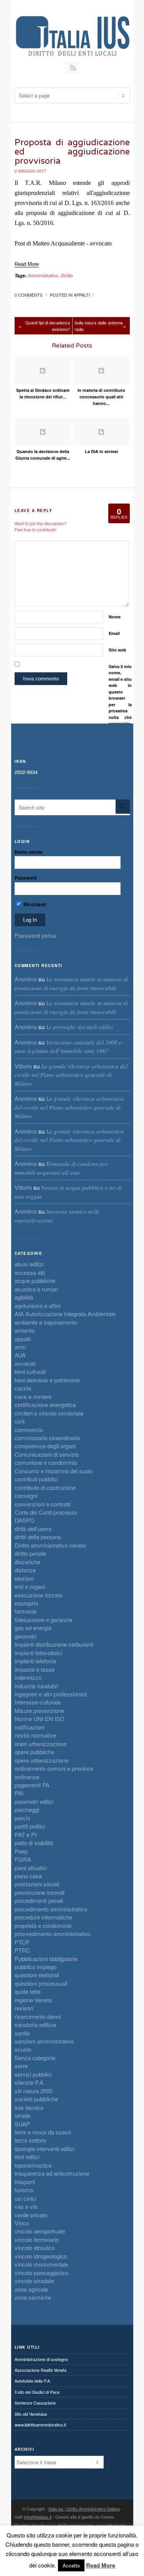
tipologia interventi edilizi (45, 2149)
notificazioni (29, 1727)
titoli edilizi (27, 2157)
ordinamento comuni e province (54, 1768)
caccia (23, 1388)
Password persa (35, 935)
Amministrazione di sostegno (41, 2359)
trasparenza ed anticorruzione (52, 2173)
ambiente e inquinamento (46, 1322)
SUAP (22, 2124)
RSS (73, 68)
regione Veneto (33, 2000)
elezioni (24, 1578)
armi (20, 1347)
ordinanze (27, 1777)
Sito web (118, 650)
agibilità (24, 1297)
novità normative (35, 1735)
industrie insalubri (36, 1686)
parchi (22, 1818)
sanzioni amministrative (44, 2041)
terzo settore (30, 2140)
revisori (24, 2008)
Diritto (67, 275)
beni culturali (30, 1371)
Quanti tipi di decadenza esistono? (48, 326)
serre (21, 2066)
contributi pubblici (36, 1479)
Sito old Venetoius (31, 2414)
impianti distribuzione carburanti (54, 1644)
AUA (20, 1355)
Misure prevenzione (39, 1710)
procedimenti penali (39, 1900)
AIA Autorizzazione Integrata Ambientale (65, 1314)
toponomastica (33, 2165)
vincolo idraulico (35, 2248)
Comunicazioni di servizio (47, 1454)
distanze (25, 1570)
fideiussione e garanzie (43, 1620)
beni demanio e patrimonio (47, 1380)
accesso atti (30, 1272)
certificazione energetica (45, 1405)
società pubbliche (36, 2099)
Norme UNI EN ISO (40, 1719)
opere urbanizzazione (41, 1760)
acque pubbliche (35, 1280)
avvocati (25, 1363)
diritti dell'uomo (33, 1529)
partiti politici (30, 1826)
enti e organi (30, 1586)
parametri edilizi (34, 1801)
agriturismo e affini (37, 1306)
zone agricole (31, 2289)
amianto (25, 1330)
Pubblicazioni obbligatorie (46, 1959)
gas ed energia (33, 1628)
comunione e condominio (46, 1462)
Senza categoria (35, 2058)
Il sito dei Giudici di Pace (37, 2392)
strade (22, 2115)
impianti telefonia (35, 1661)
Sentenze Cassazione (35, 2403)
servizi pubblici (33, 2074)
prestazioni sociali (37, 1884)
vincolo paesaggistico (41, 2273)
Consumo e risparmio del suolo (54, 1471)
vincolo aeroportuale (40, 2231)
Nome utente (29, 852)
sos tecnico (29, 2107)
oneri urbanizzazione (41, 1744)
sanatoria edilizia (35, 2024)
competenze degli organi (45, 1446)
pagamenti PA (32, 1785)
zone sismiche (33, 2297)
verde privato (31, 2215)
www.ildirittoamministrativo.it (40, 2425)
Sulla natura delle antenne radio (99, 326)
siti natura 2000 (34, 2091)
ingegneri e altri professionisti (51, 1694)
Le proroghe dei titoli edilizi (79, 1027)
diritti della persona (38, 1537)
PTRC (22, 1950)
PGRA (23, 1859)
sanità (22, 2033)
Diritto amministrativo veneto (50, 1545)
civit (20, 1421)
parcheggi (27, 1809)
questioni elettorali (37, 1975)
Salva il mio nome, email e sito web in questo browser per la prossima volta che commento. (120, 695)
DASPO (25, 1520)
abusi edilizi (29, 1264)
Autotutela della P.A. (33, 2381)
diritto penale (30, 1553)
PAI (19, 1793)
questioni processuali (41, 1983)
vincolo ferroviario (37, 2239)
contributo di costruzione (45, 1487)
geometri (26, 1636)
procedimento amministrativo (51, 1909)
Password (26, 878)
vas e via (26, 2206)
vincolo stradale (34, 2281)
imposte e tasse (35, 1669)
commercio (29, 1430)
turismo (24, 2190)
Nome (115, 617)
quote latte (27, 1991)
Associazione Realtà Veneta (41, 2370)
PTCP (22, 1942)
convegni (26, 1495)
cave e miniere (33, 1396)
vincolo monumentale (41, 2264)
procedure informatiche (43, 1917)
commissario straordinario (47, 1438)
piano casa (28, 1876)
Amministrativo (43, 275)
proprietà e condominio (43, 1925)
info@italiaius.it (38, 2517)
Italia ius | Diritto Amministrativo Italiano (84, 2509)
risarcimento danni (38, 2016)
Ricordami (34, 904)
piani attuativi (31, 1868)
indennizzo (28, 1677)
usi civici (25, 2198)
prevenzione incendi (40, 1892)
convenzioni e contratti (43, 1504)
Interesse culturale (38, 1702)
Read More (101, 2565)
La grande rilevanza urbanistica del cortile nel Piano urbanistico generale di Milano (71, 1075)
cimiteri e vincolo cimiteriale (49, 1413)
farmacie (26, 1611)
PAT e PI (26, 1835)
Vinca (22, 2223)
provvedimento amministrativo (52, 1934)
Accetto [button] (71, 2565)
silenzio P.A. (30, 2082)
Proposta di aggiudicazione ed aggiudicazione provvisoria (72, 152)
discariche (27, 1562)
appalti (82, 295)
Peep (21, 1851)
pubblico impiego (36, 1967)
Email (114, 633)
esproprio (26, 1603)
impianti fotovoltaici (38, 1653)
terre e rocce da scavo (43, 2132)
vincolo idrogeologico (41, 2256)
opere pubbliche (34, 1752)
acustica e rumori (36, 1289)
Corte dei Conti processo (46, 1512)
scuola (23, 2049)
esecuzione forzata (38, 1595)
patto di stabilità (34, 1843)
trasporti (25, 2182)
